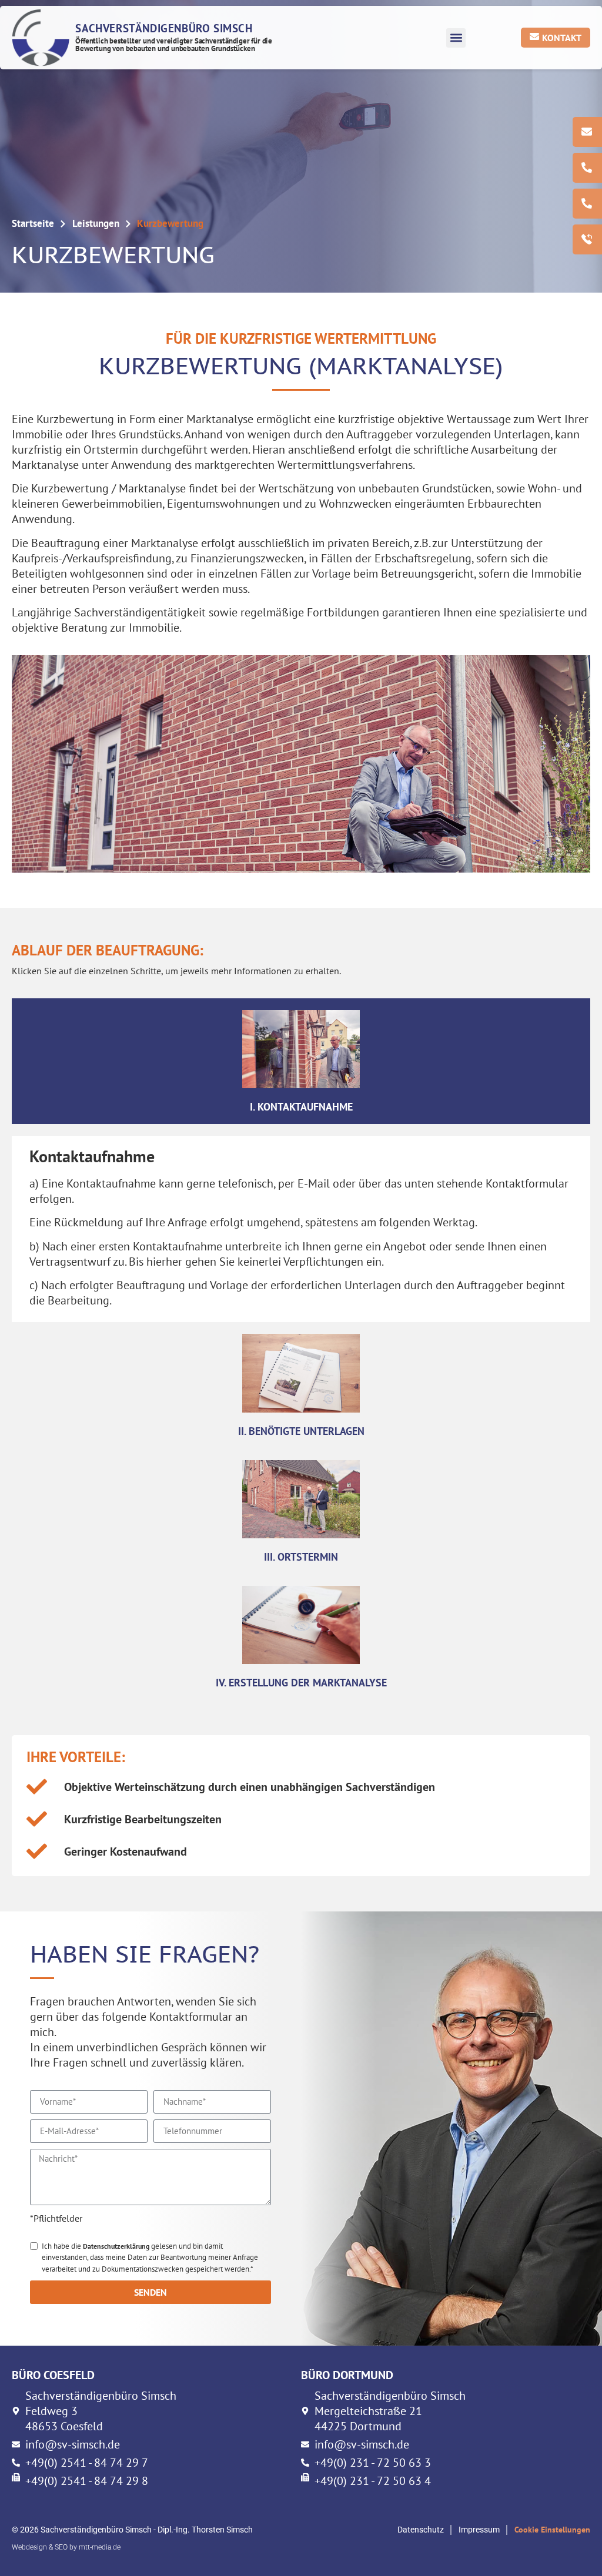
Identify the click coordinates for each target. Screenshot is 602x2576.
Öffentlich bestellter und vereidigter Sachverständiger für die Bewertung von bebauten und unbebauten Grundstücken (174, 45)
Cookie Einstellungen (552, 2530)
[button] (456, 38)
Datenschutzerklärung (116, 2246)
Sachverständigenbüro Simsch (164, 28)
